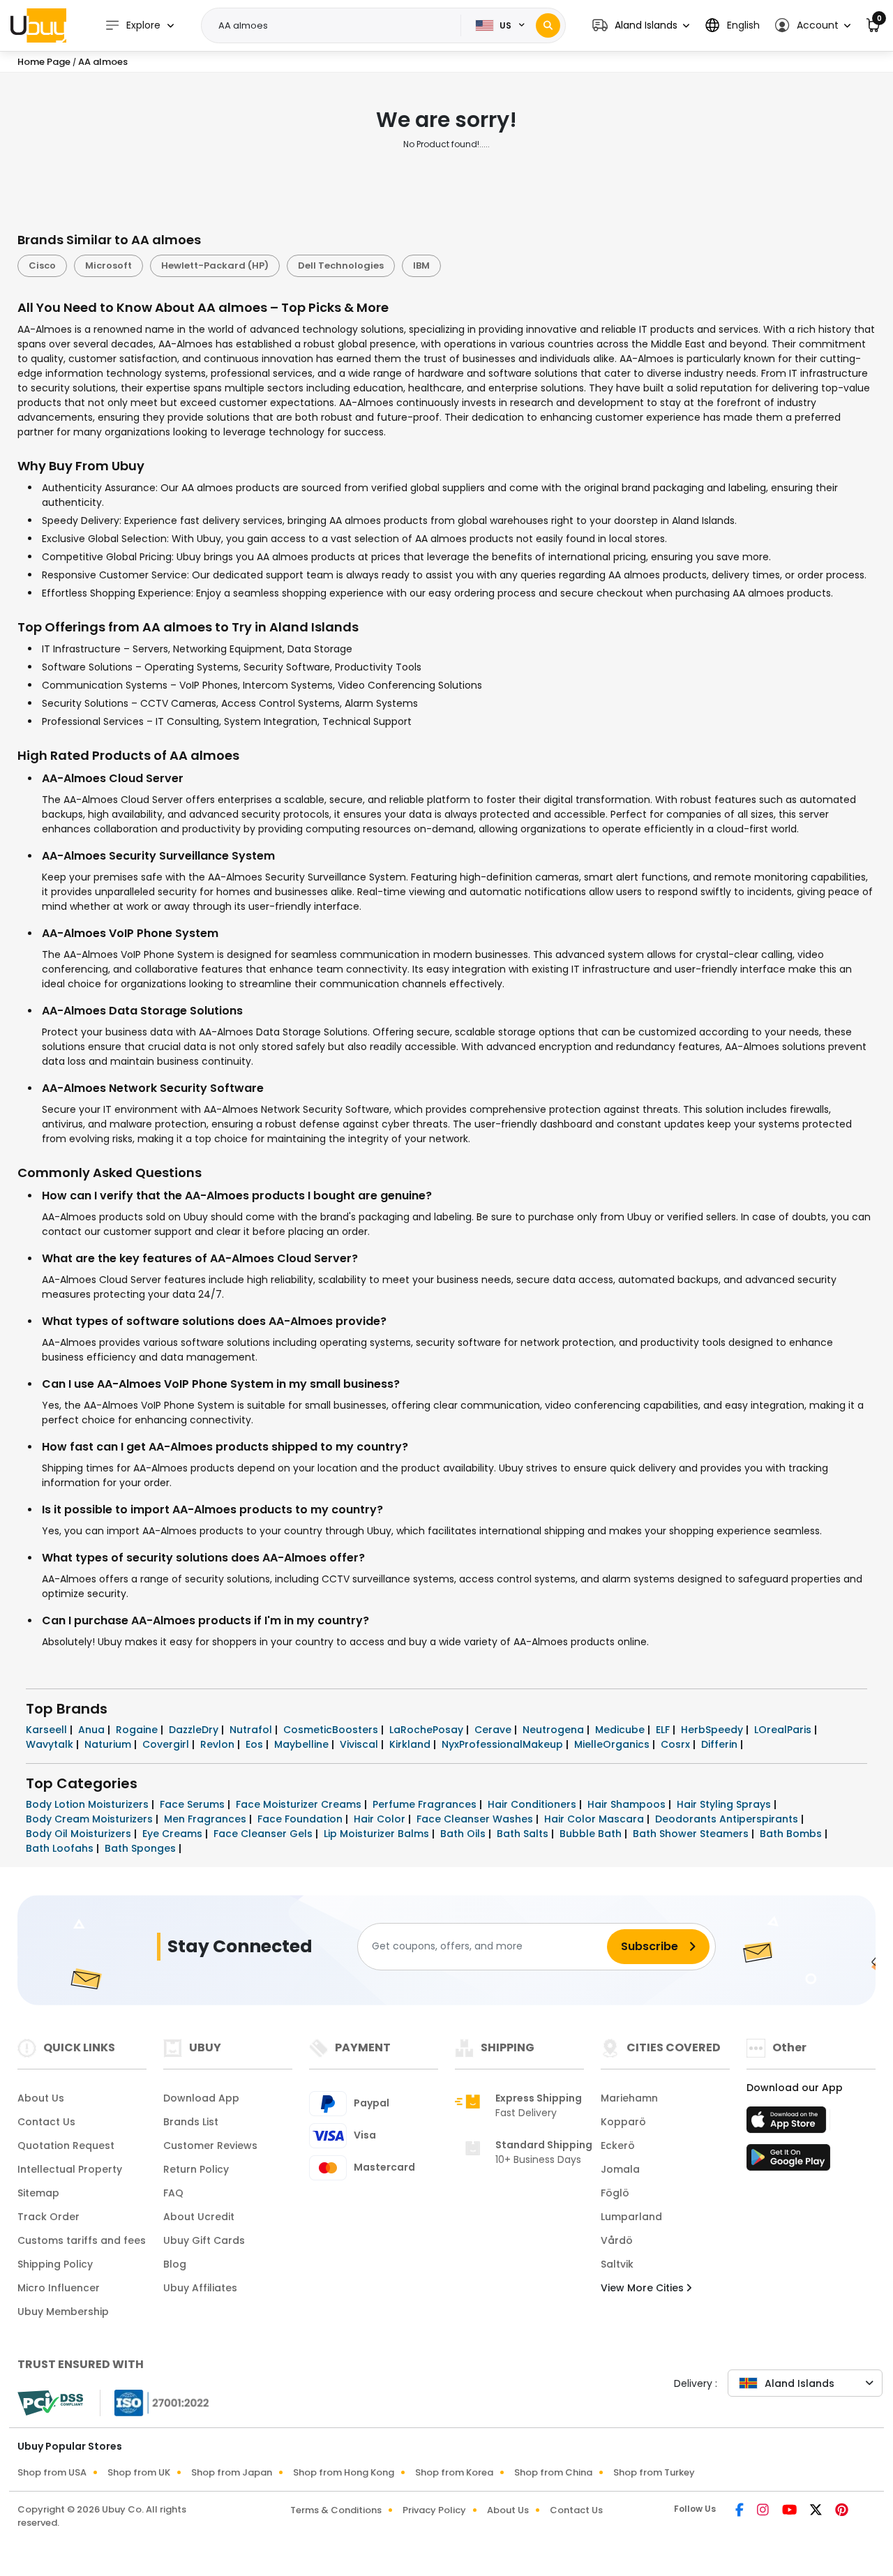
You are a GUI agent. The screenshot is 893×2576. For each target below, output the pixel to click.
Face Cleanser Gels (264, 1834)
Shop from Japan (232, 2472)
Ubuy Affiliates (200, 2288)
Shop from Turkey (654, 2472)
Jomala (620, 2169)
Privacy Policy (434, 2510)
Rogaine (138, 1730)
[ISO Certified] (155, 2402)
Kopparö (623, 2122)
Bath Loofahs (61, 1848)
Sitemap (38, 2193)
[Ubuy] (38, 25)
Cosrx (677, 1744)
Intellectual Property (70, 2169)
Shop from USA (52, 2472)
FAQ (173, 2193)
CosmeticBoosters (332, 1730)
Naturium (109, 1744)
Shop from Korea (454, 2472)
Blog (175, 2264)
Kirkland (411, 1744)
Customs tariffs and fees (82, 2240)
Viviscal (360, 1744)
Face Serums (194, 1804)
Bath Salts (524, 1834)
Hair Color (381, 1819)
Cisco (42, 265)
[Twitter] (817, 2511)
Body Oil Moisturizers (80, 1834)
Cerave (494, 1730)
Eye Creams (174, 1834)
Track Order (48, 2217)
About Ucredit (199, 2217)
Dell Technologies (341, 265)
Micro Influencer (59, 2288)
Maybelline (303, 1744)
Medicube (621, 1730)
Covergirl (167, 1744)
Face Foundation (301, 1819)
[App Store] (788, 2124)
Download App (201, 2098)
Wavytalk (51, 1744)
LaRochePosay (428, 1730)
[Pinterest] (842, 2511)
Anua (93, 1730)
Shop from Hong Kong (344, 2472)
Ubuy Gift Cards (204, 2240)
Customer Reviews (210, 2146)
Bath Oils (464, 1834)
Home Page (44, 62)
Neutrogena (555, 1730)
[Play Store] (788, 2162)
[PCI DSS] (50, 2403)
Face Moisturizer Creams (300, 1804)
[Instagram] (764, 2511)
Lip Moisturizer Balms (378, 1834)
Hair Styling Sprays (725, 1804)
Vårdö (617, 2240)
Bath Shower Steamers (692, 1834)
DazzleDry (195, 1730)
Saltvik (617, 2264)
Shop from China (553, 2472)
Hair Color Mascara (595, 1819)
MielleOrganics (613, 1744)
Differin (721, 1744)
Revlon (219, 1744)
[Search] (548, 25)
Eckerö (618, 2146)
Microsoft (108, 265)
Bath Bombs (792, 1834)
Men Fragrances (207, 1819)
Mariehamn (629, 2098)
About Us (41, 2098)
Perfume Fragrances (426, 1804)
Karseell (48, 1730)
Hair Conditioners (533, 1804)
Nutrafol (252, 1730)
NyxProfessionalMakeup (504, 1744)
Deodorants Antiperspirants (728, 1819)
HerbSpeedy (713, 1730)
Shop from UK (139, 2472)
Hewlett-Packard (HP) (215, 265)
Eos (256, 1744)
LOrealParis (784, 1730)
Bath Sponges (142, 1848)
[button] (641, 25)
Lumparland (631, 2217)
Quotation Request (66, 2146)
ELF (664, 1730)
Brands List (191, 2122)
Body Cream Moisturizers (91, 1819)
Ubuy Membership (63, 2312)
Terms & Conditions (336, 2510)
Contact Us (46, 2122)
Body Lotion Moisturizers (89, 1804)
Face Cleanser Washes (476, 1819)
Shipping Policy (55, 2264)
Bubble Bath (592, 1834)
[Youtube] (790, 2511)
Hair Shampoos (628, 1804)
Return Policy (196, 2169)
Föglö (615, 2193)
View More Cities (644, 2288)
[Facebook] (741, 2511)
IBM (421, 265)
